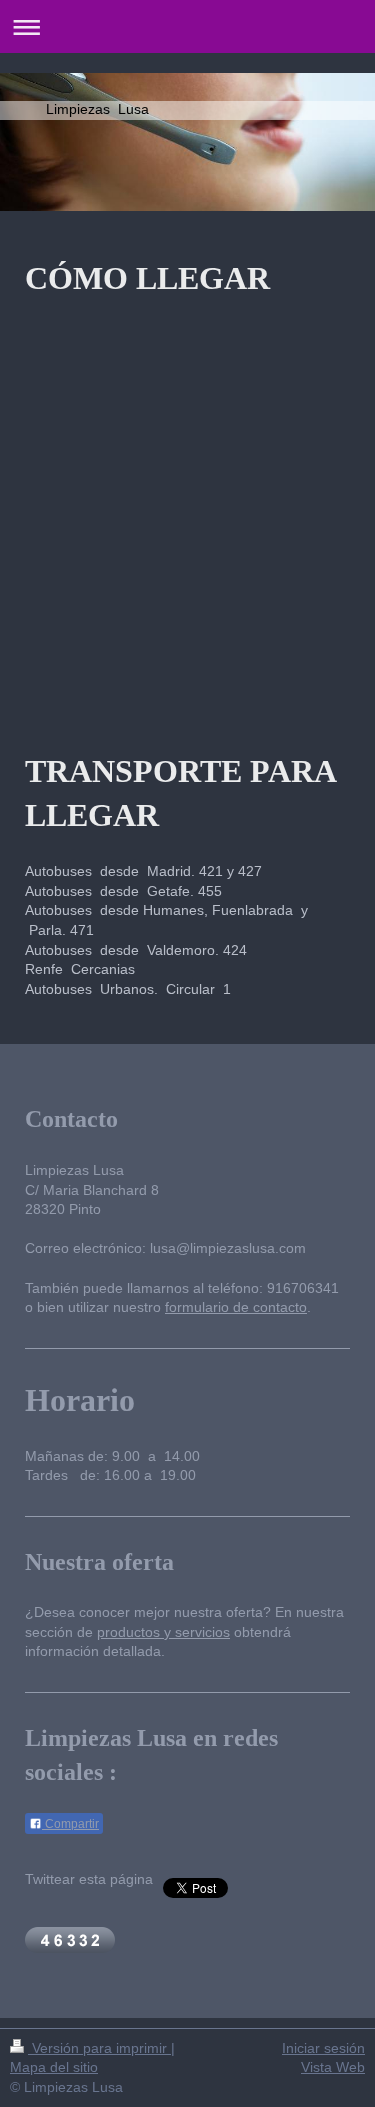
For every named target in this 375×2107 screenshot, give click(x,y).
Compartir (70, 1824)
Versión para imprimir (99, 2048)
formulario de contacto (236, 1307)
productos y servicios (163, 1632)
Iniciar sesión (323, 2048)
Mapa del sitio (54, 2067)
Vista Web (333, 2067)
